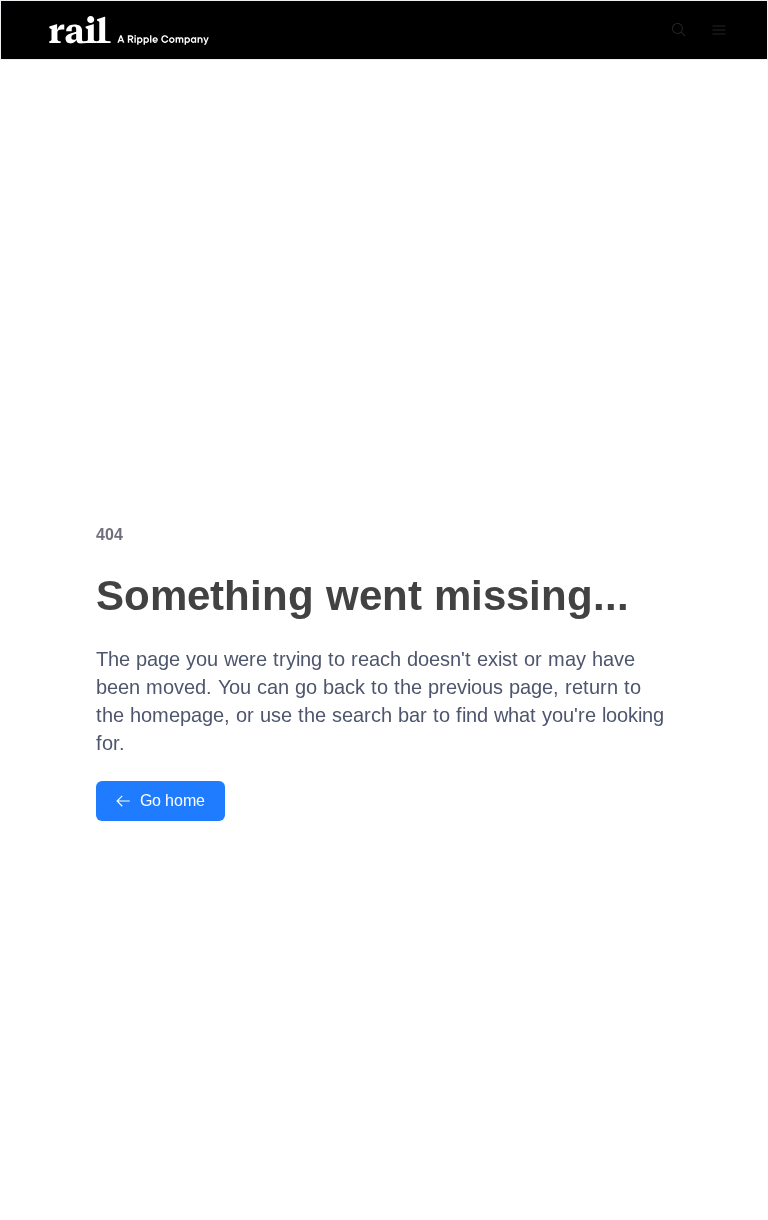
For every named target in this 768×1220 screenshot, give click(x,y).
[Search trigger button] (679, 30)
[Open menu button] (719, 30)
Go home (172, 800)
